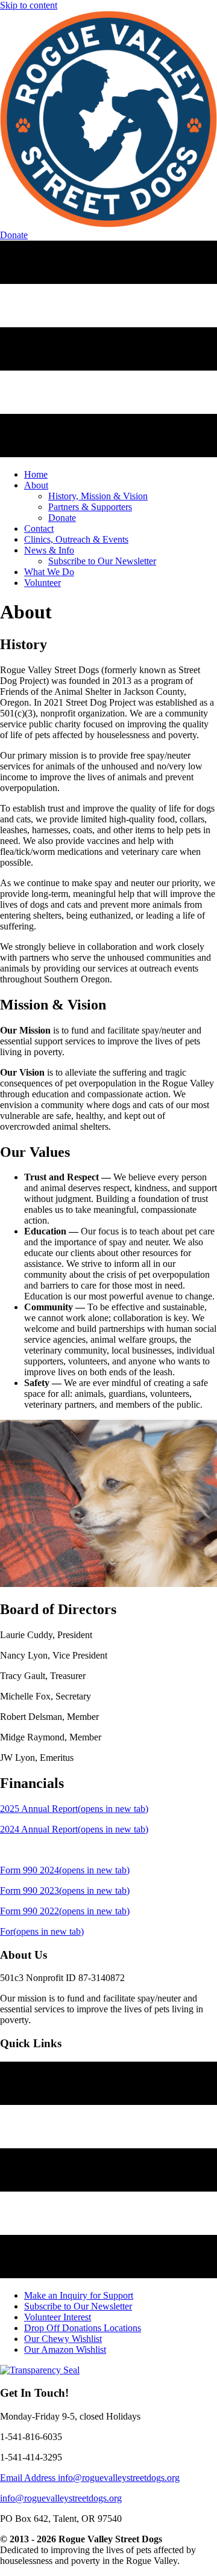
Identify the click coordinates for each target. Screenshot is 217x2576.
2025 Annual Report (74, 1809)
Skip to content (29, 5)
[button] (14, 235)
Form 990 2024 (65, 1870)
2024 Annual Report (74, 1829)
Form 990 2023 (65, 1890)
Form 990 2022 (65, 1911)
